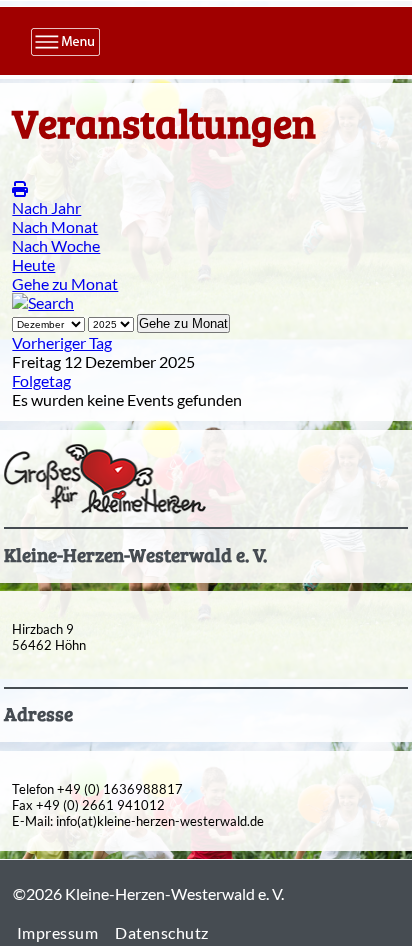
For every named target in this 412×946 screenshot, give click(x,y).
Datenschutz (162, 932)
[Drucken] (20, 188)
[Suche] (43, 302)
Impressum (58, 932)
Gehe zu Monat (65, 283)
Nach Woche (56, 245)
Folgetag (41, 380)
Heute (33, 264)
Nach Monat (55, 226)
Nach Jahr (46, 207)
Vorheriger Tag (62, 342)
